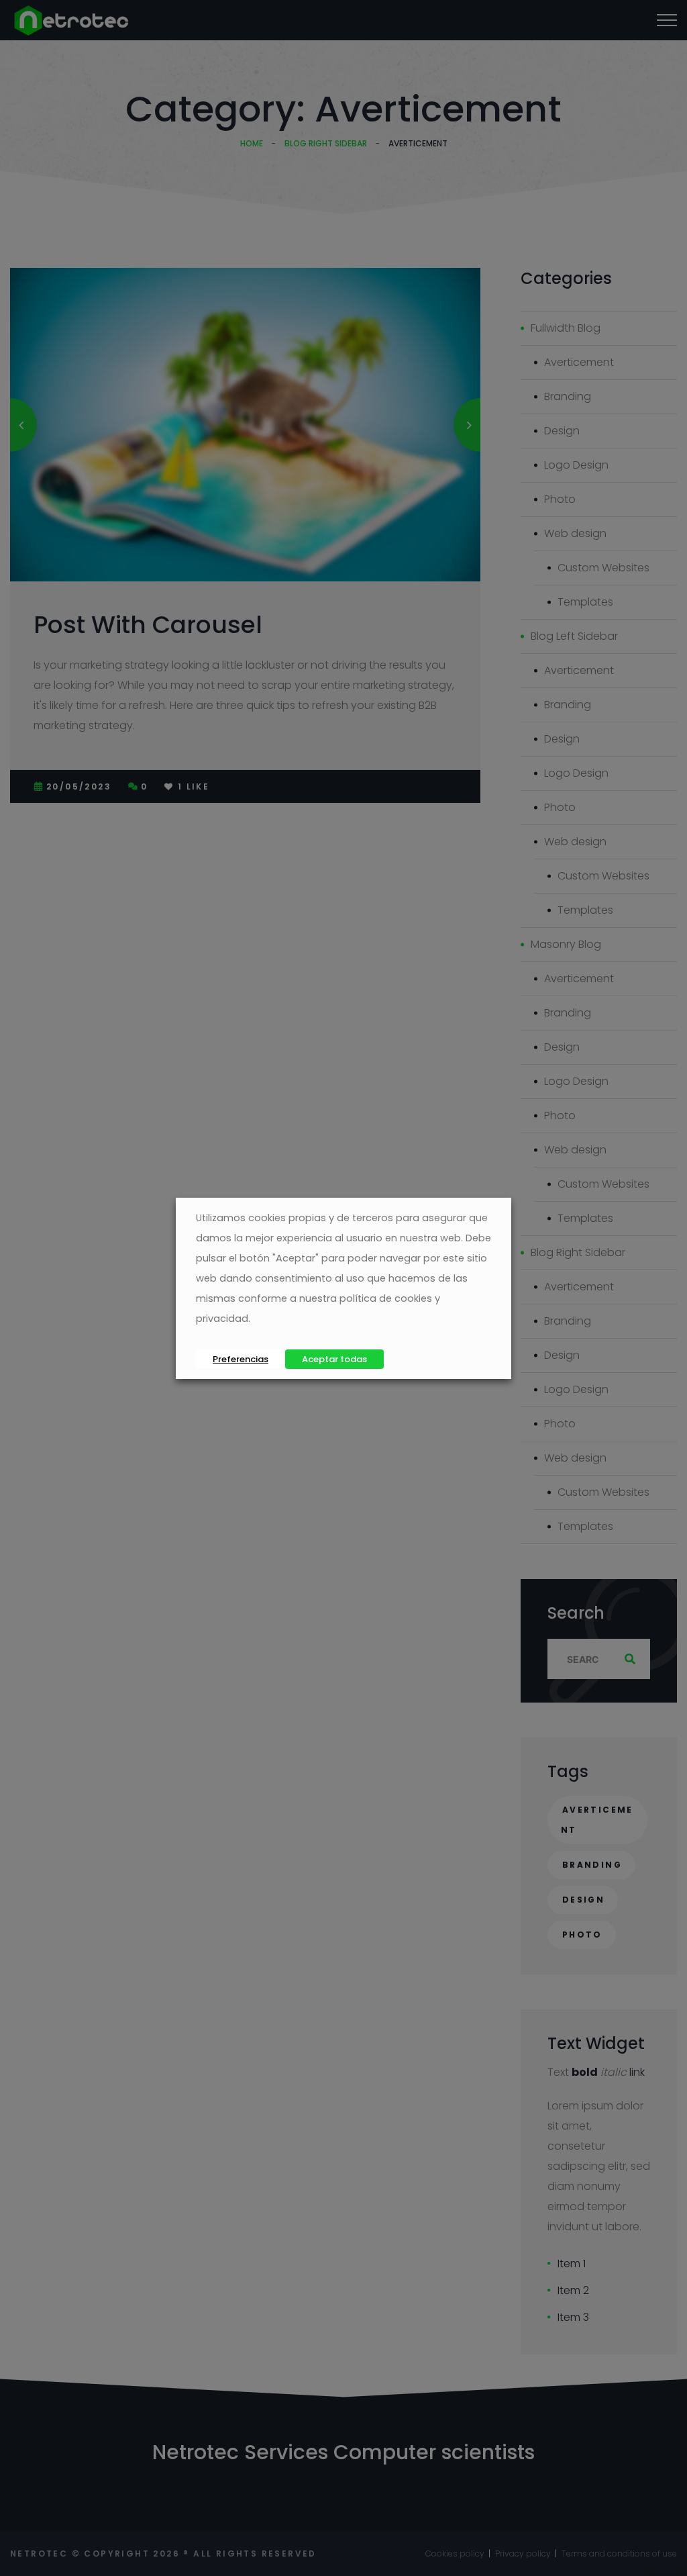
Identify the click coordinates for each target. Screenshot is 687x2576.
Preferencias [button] (241, 1359)
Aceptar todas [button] (334, 1359)
